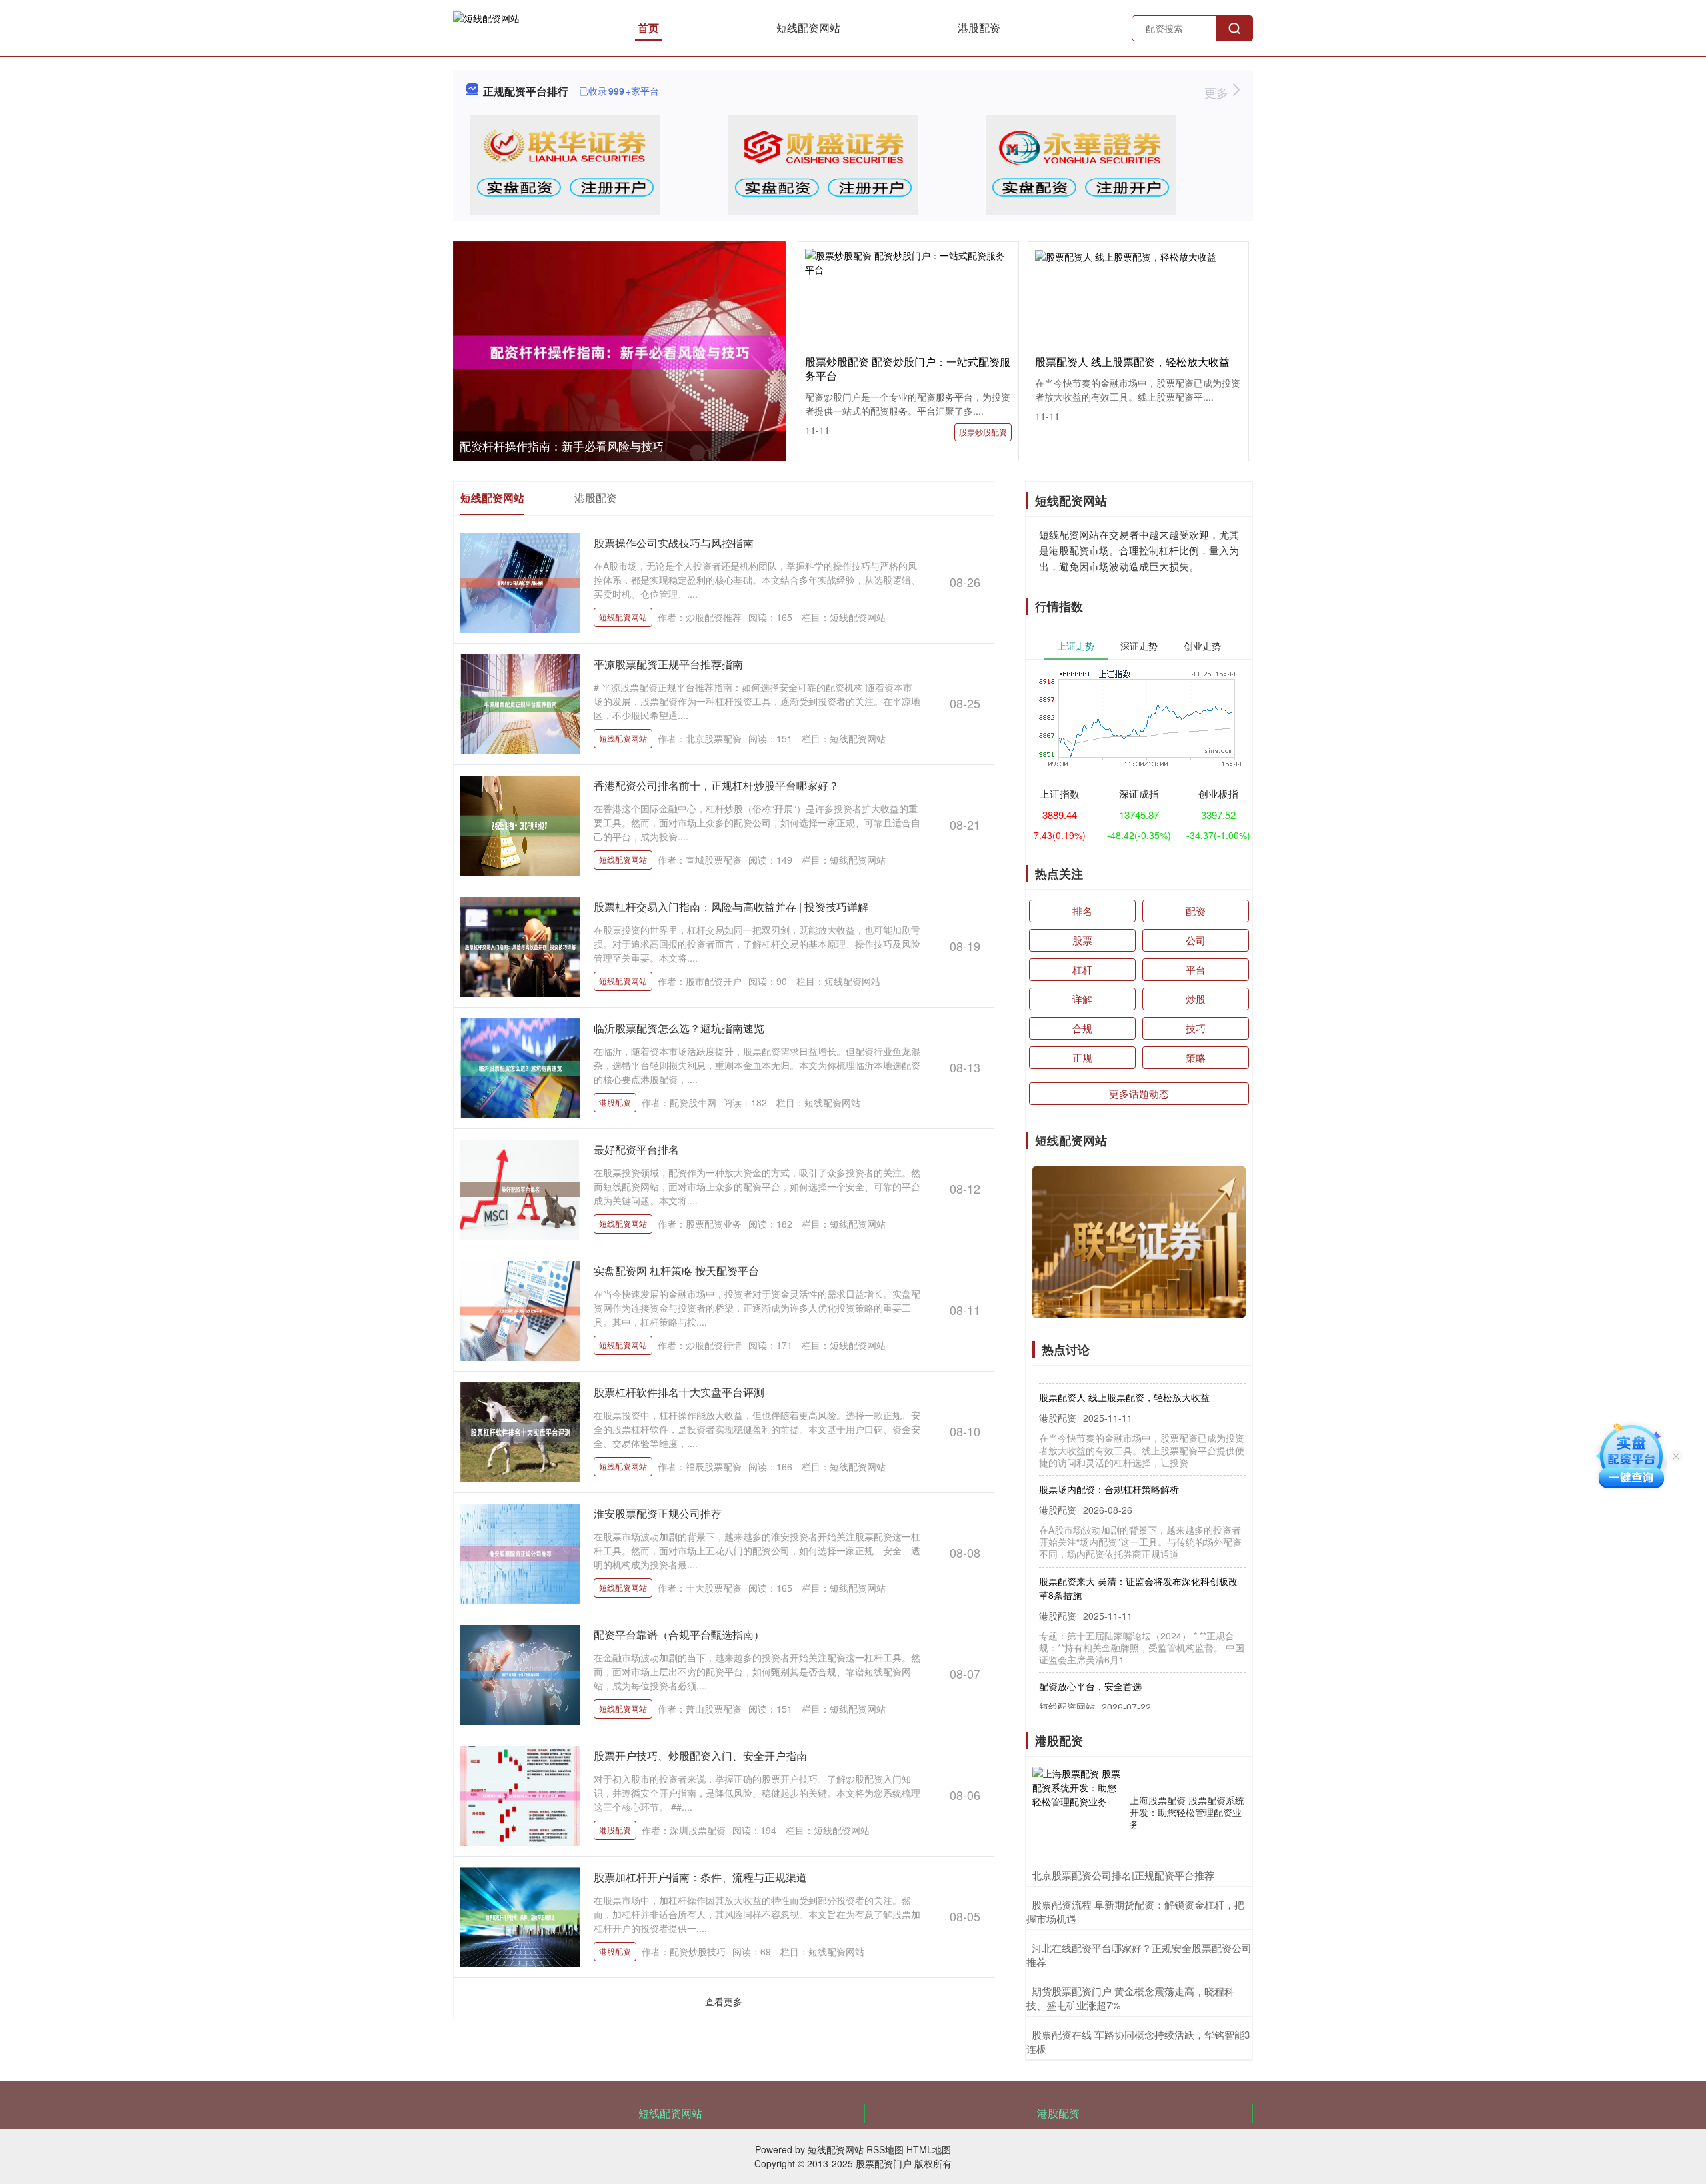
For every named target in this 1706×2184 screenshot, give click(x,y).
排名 (1082, 911)
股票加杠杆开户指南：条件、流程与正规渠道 (700, 1877)
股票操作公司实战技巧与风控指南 (674, 543)
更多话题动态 (1139, 1093)
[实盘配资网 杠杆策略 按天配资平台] (520, 1310)
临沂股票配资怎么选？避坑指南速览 (679, 1028)
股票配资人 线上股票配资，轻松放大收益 (1132, 362)
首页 (648, 28)
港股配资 (979, 28)
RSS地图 (885, 2149)
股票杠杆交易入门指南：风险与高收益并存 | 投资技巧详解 (731, 907)
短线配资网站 (808, 28)
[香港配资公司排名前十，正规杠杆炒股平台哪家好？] (520, 824)
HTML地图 (929, 2149)
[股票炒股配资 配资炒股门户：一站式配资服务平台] (908, 261)
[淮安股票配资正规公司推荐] (520, 1552)
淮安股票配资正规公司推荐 (658, 1513)
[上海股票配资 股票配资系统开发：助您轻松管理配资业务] (1078, 1812)
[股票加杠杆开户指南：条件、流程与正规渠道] (520, 1916)
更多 (1218, 92)
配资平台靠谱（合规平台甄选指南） (679, 1635)
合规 (1082, 1028)
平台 (1196, 969)
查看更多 (724, 2001)
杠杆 (1082, 969)
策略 (1196, 1057)
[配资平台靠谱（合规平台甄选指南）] (520, 1673)
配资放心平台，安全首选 (1090, 1657)
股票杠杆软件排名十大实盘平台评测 (679, 1392)
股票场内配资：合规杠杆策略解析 (1109, 1460)
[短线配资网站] (486, 27)
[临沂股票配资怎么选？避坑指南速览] (520, 1067)
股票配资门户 (884, 2163)
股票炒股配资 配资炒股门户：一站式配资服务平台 (908, 369)
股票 (1082, 940)
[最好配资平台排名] (520, 1188)
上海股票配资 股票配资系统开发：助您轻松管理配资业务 (1187, 1812)
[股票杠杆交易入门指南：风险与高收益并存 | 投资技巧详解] (520, 946)
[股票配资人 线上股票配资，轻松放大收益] (1138, 255)
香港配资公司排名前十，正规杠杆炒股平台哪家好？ (716, 785)
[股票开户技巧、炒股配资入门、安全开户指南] (520, 1795)
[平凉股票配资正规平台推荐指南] (520, 703)
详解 (1082, 999)
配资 (1196, 911)
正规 (1082, 1057)
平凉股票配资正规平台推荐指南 (668, 664)
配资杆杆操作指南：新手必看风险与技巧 (562, 446)
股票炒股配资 (983, 432)
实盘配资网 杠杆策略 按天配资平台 (676, 1271)
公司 (1196, 940)
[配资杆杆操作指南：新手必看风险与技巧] (620, 352)
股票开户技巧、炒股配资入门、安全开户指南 (700, 1756)
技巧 (1196, 1028)
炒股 (1196, 999)
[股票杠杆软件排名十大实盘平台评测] (520, 1431)
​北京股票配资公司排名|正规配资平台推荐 (1123, 1875)
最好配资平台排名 (636, 1149)
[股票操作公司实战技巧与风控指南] (520, 582)
